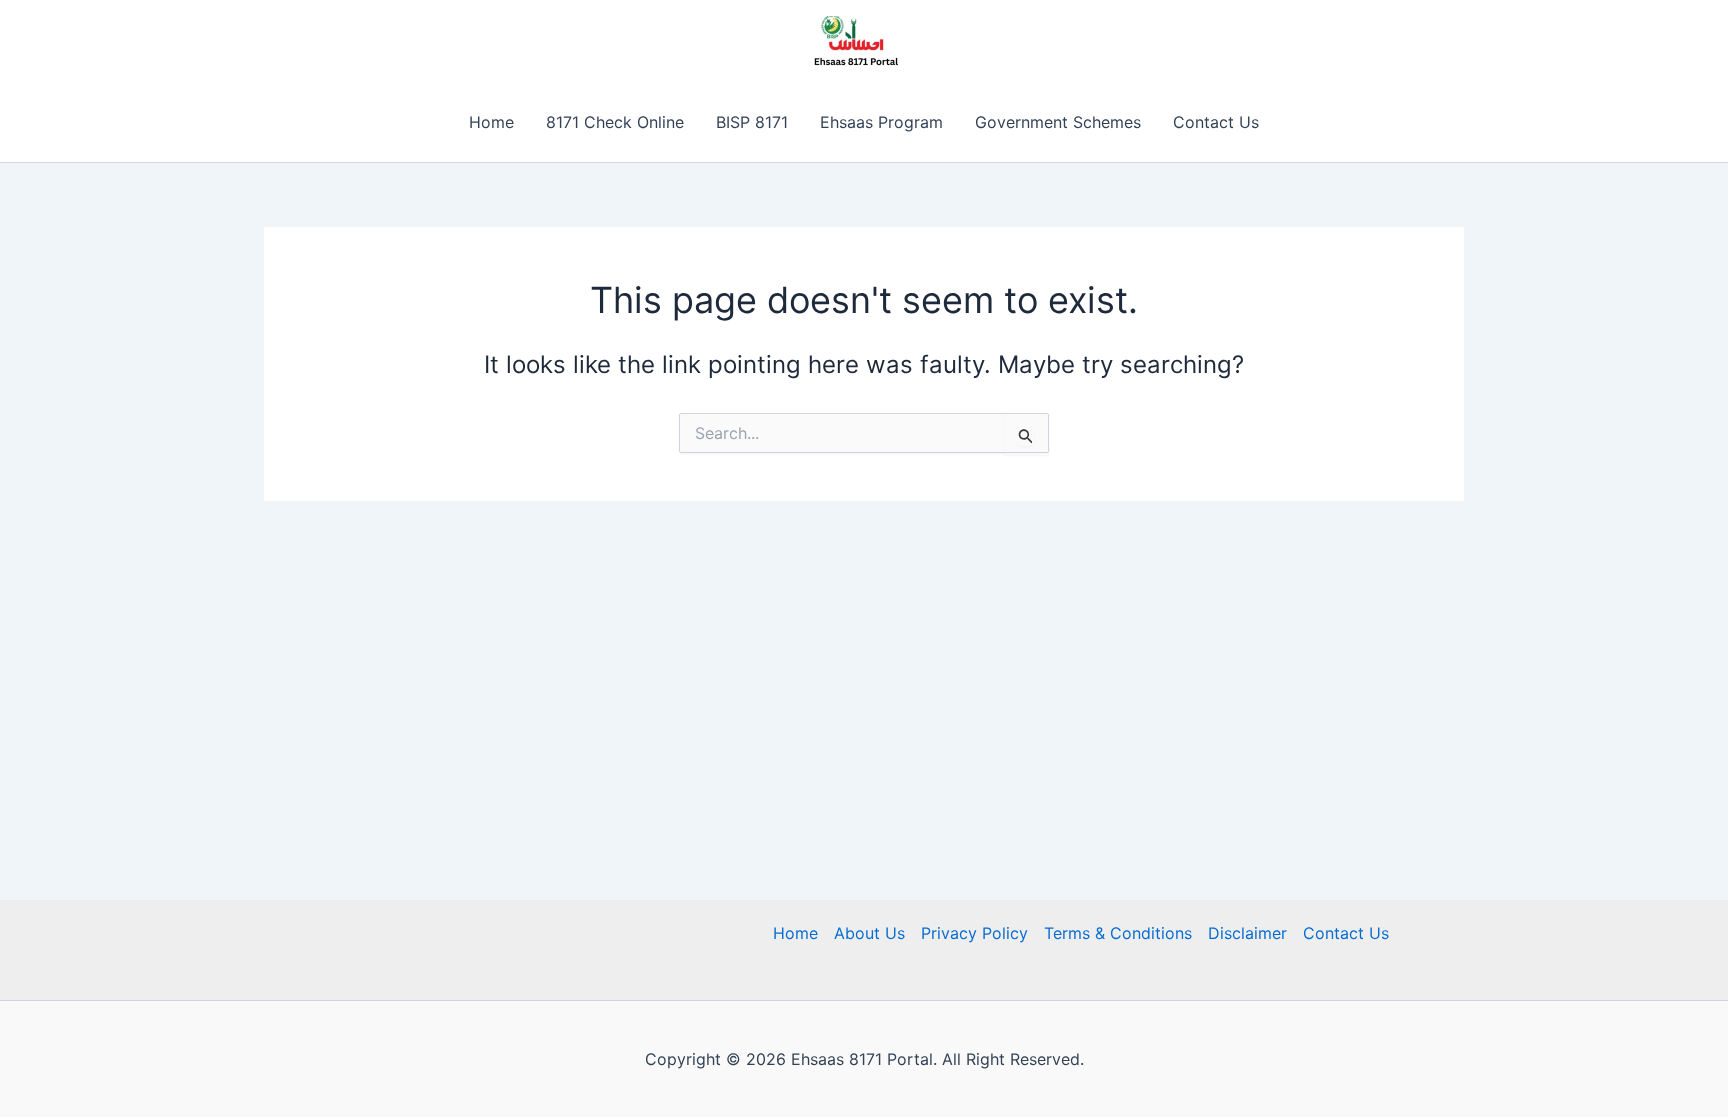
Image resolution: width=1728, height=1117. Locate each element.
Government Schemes (1058, 122)
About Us (869, 933)
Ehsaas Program (881, 122)
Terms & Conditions (1118, 933)
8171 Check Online (615, 122)
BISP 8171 (752, 122)
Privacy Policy (974, 933)
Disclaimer (1247, 933)
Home (491, 122)
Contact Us (1216, 122)
